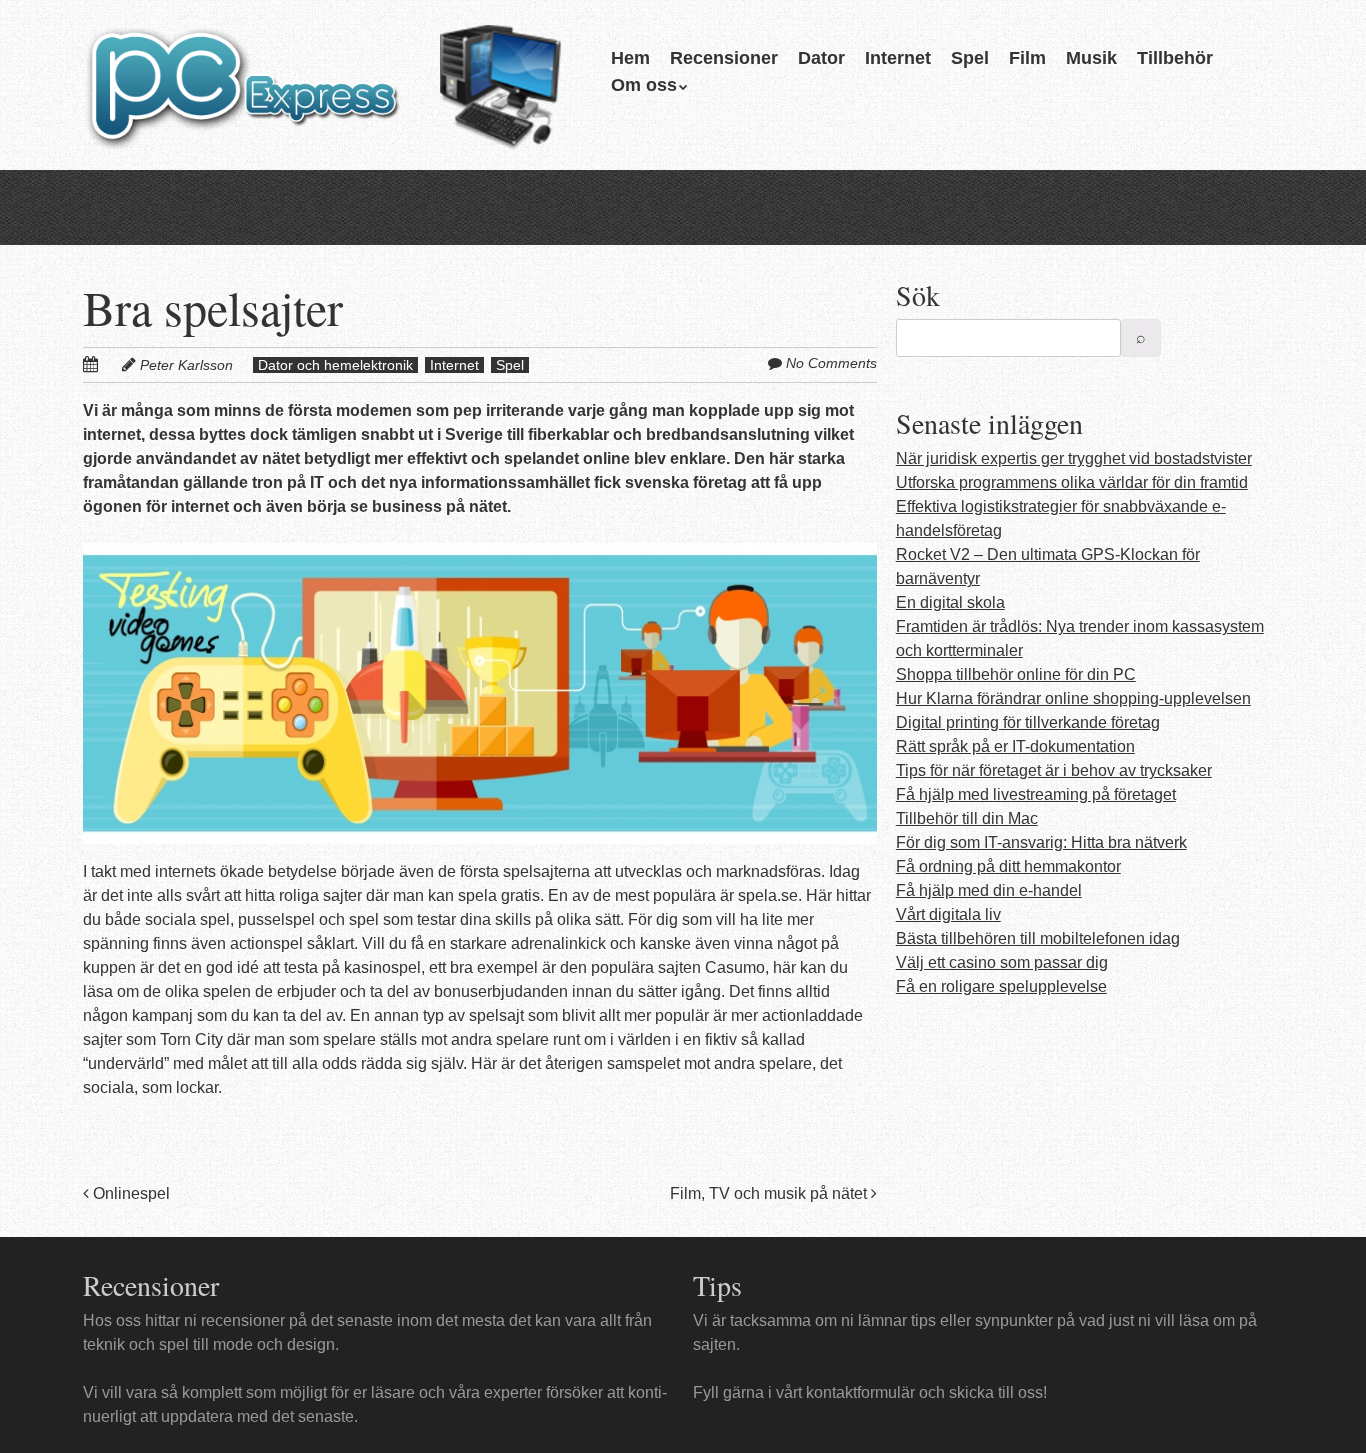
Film (1027, 58)
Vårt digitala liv (948, 914)
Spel (970, 58)
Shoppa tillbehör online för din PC (1016, 674)
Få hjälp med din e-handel (989, 890)
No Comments (831, 363)
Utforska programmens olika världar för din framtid (1072, 482)
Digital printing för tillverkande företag (1028, 722)
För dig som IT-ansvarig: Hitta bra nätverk (1041, 842)
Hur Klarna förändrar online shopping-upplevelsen (1073, 698)
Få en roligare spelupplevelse (1001, 986)
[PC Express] (327, 107)
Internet (898, 58)
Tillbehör (1175, 58)
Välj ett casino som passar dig (1002, 962)
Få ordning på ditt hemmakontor (1008, 866)
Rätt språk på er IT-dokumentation (1015, 746)
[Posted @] (112, 364)
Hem (630, 58)
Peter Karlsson (186, 365)
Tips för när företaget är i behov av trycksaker (1054, 770)
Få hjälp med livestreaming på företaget (1036, 794)
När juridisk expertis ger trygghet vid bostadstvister (1074, 458)
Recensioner (724, 58)
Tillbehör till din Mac (967, 818)
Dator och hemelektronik (335, 365)
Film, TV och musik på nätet (770, 1193)
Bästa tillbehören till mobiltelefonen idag (1038, 938)
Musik (1091, 58)
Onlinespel (129, 1193)
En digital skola (950, 602)
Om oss (644, 85)
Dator (821, 58)
